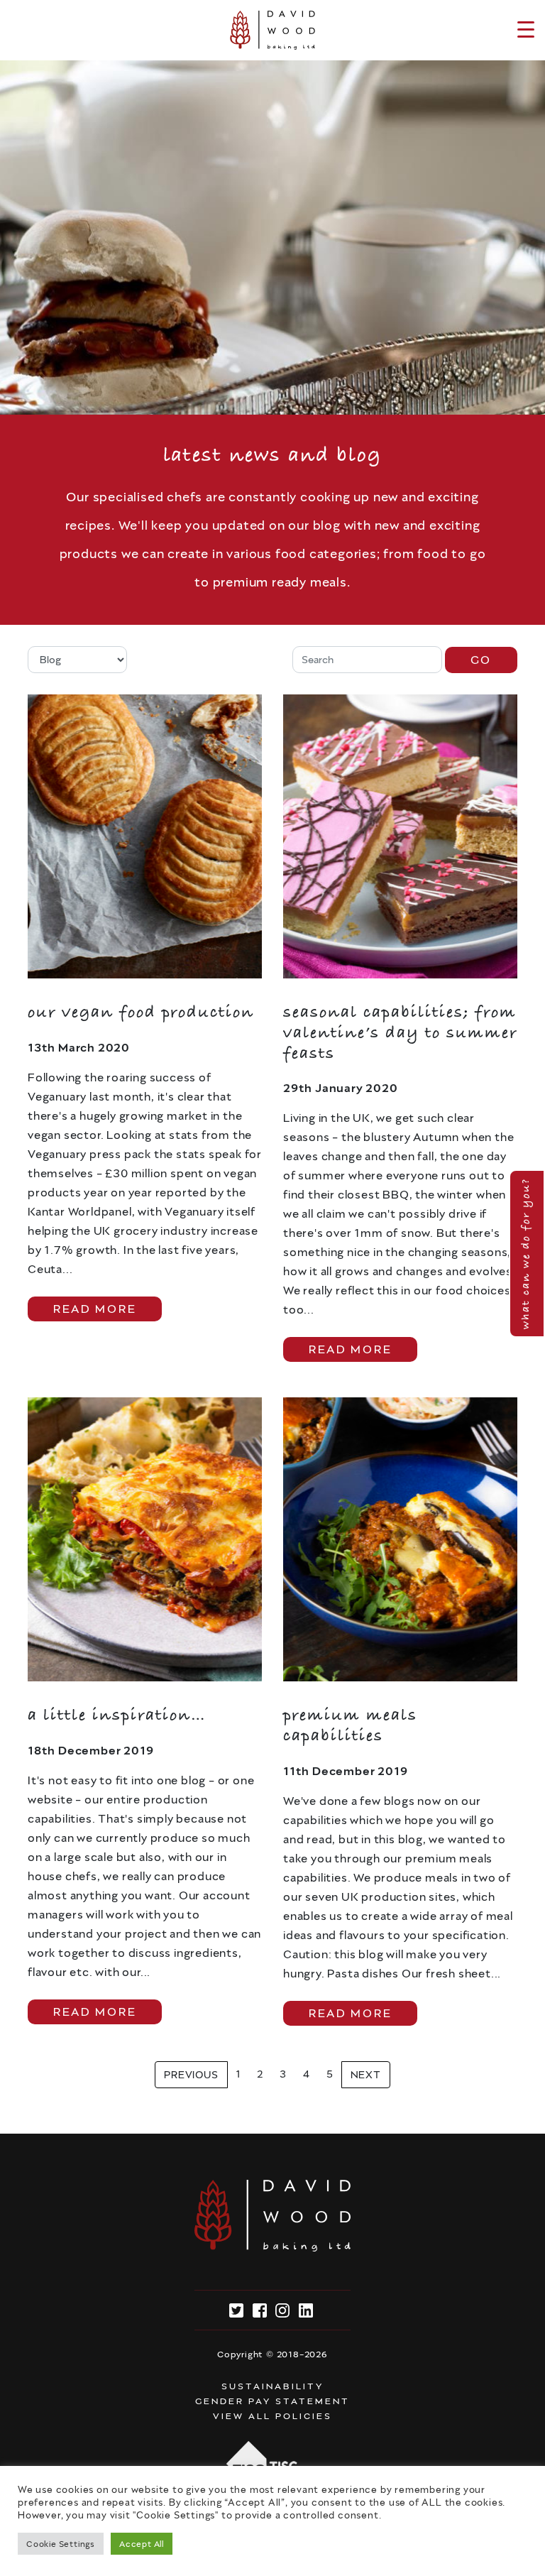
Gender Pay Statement (272, 2401)
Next (366, 2075)
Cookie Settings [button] (61, 2544)
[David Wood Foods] (272, 30)
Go (481, 660)
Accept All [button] (142, 2544)
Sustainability (272, 2386)
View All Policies (272, 2416)
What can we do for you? (526, 1254)
